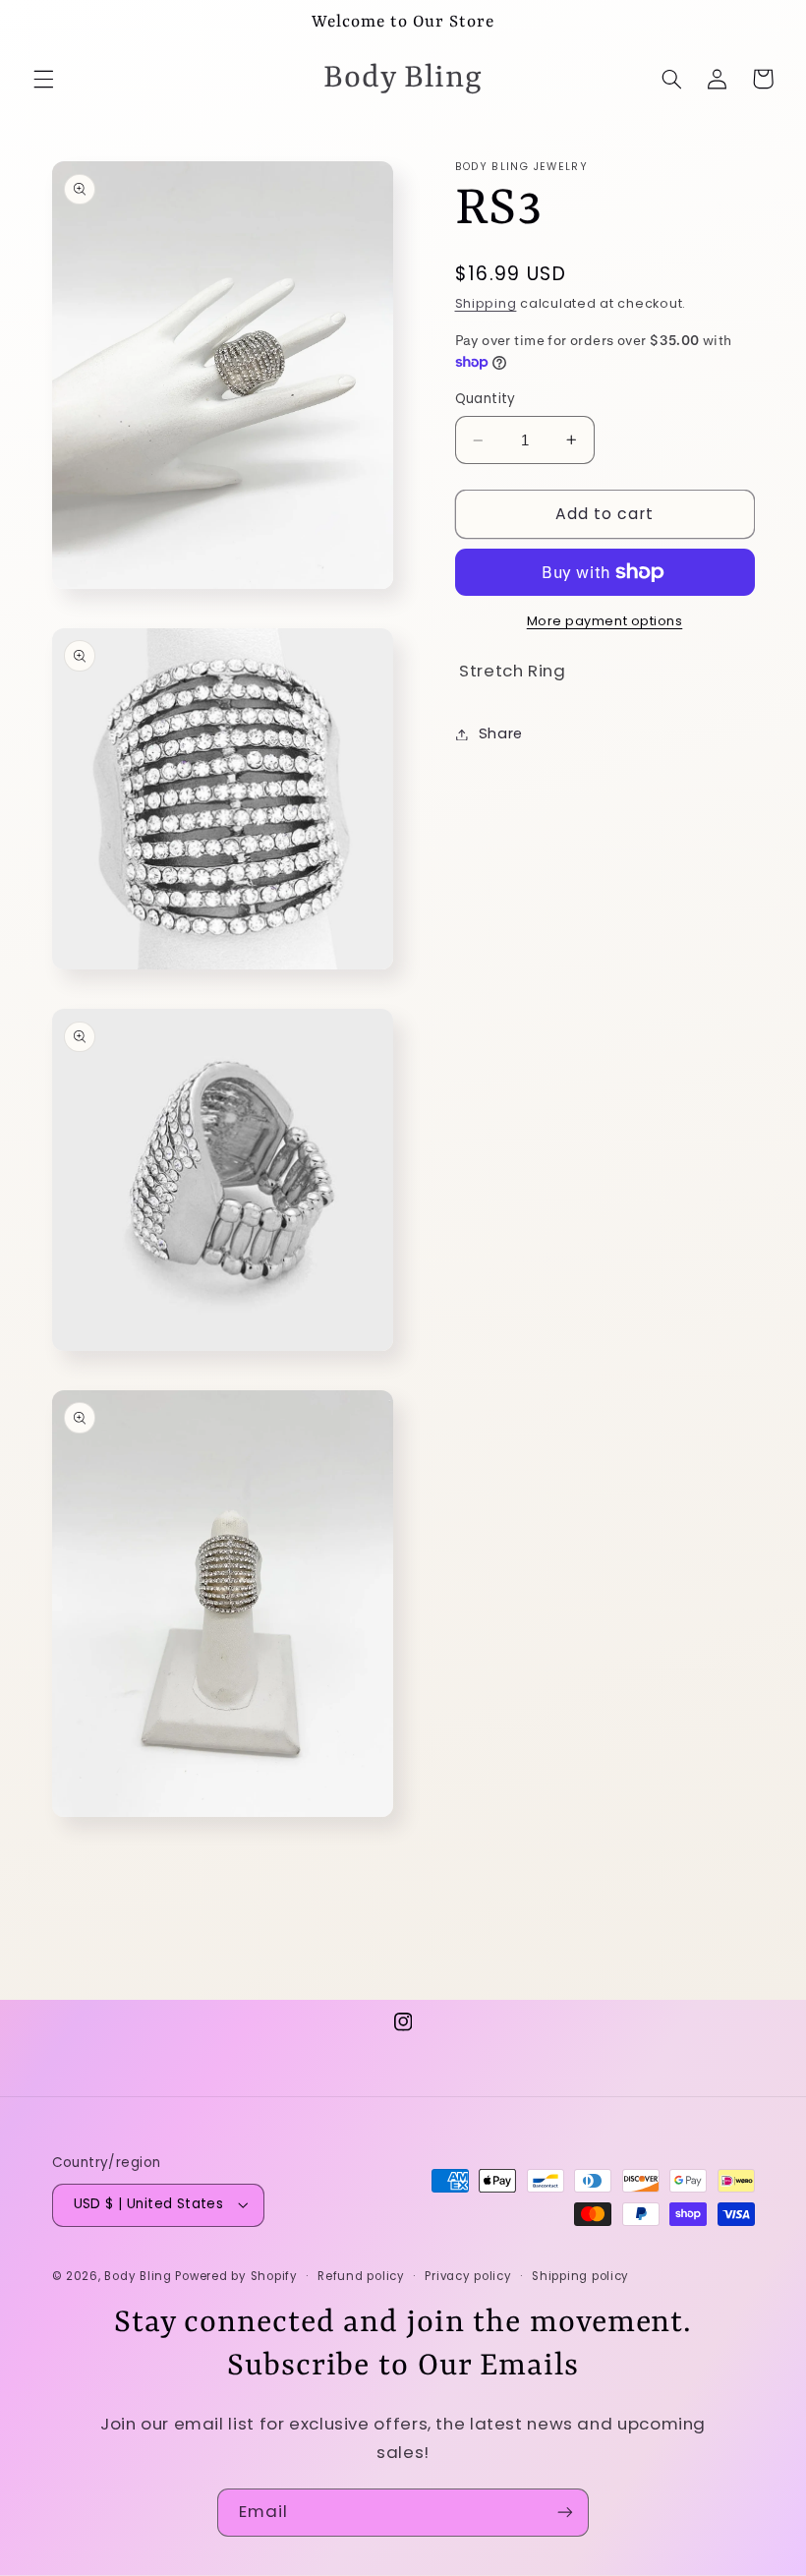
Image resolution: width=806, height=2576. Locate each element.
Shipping (486, 303)
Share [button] (501, 733)
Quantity (486, 399)
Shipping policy (580, 2276)
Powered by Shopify (236, 2276)
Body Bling (140, 2276)
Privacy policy (468, 2276)
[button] (43, 79)
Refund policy (361, 2276)
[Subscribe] (565, 2513)
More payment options (605, 621)
